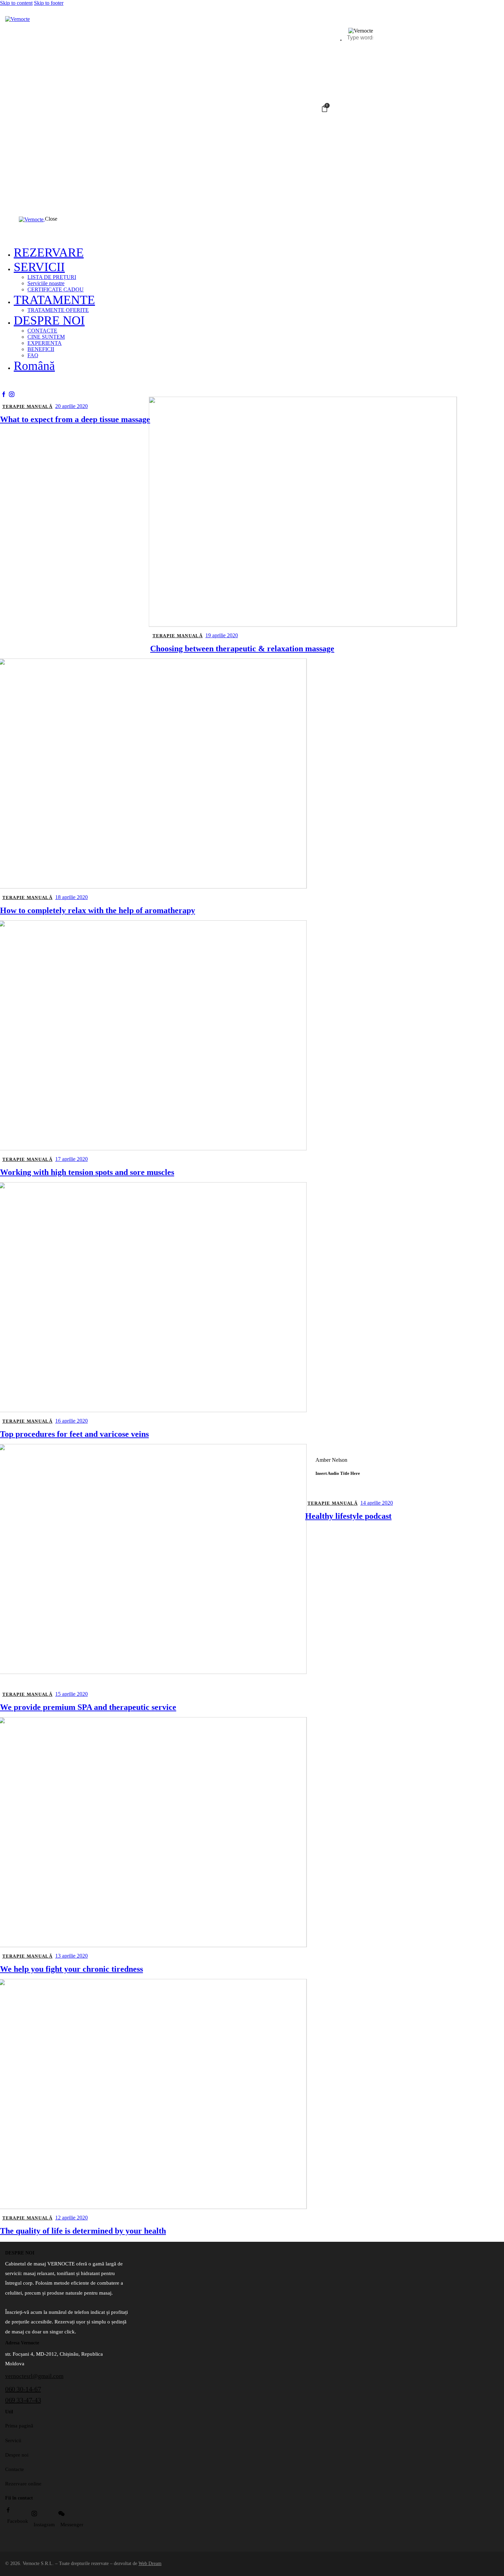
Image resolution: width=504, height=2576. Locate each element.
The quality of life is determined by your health (83, 2231)
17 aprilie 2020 (71, 1159)
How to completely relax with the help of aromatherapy (98, 910)
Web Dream (150, 2563)
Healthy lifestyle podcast (348, 1516)
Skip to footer (49, 3)
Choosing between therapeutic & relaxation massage (242, 649)
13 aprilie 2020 (71, 1956)
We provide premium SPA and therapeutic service (88, 1707)
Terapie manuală (28, 406)
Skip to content (16, 3)
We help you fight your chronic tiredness (71, 1969)
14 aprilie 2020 (377, 1503)
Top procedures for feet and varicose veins (74, 1434)
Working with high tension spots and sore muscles (87, 1172)
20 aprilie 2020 (71, 406)
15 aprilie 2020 (71, 1694)
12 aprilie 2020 (71, 2218)
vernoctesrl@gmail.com (34, 2376)
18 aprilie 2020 (71, 897)
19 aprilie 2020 (222, 635)
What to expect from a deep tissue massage (75, 419)
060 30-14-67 (23, 2389)
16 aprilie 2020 (71, 1421)
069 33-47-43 (23, 2400)
